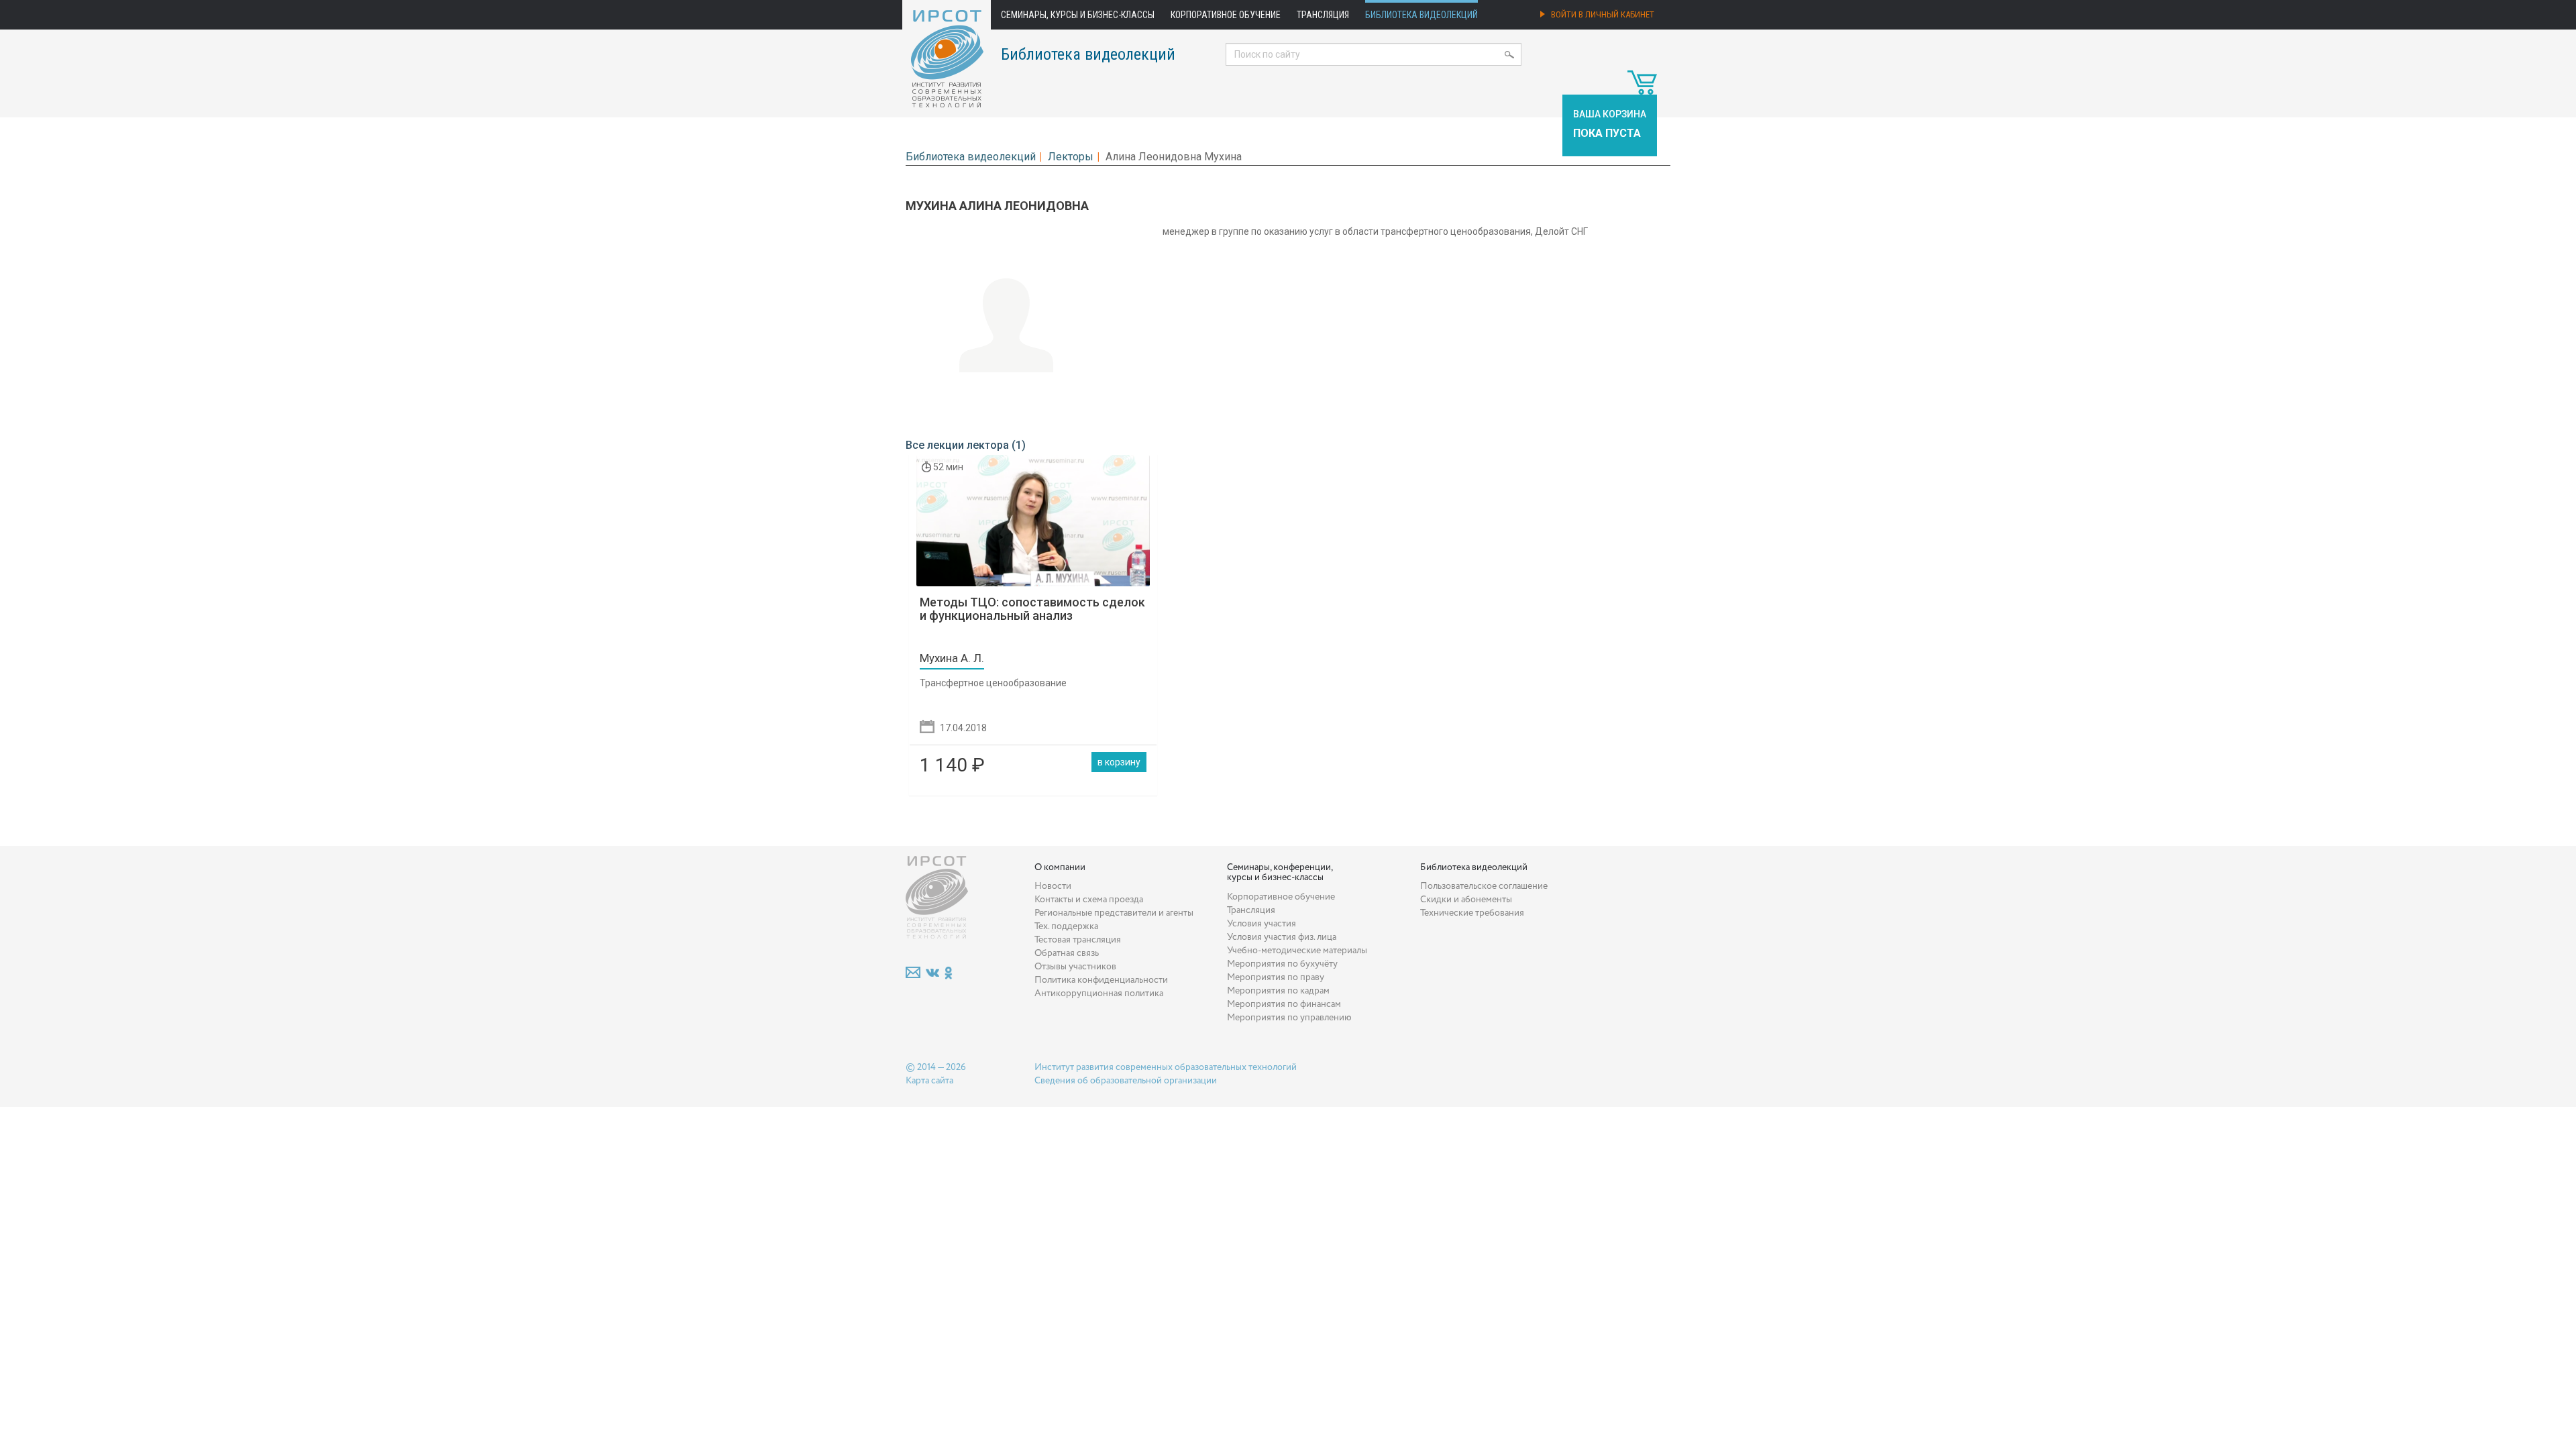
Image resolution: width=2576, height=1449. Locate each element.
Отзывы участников (1075, 967)
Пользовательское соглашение (1484, 886)
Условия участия (1262, 924)
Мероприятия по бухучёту (1282, 964)
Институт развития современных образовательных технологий (1166, 1067)
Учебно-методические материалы (1297, 951)
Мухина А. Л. (952, 658)
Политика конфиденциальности (1101, 980)
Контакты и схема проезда (1089, 900)
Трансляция (1323, 15)
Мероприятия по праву (1276, 977)
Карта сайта (929, 1081)
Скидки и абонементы (1466, 900)
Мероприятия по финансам (1284, 1004)
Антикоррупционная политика (1099, 994)
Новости (1053, 886)
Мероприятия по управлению (1289, 1018)
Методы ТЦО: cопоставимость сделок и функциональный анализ (1032, 609)
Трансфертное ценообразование (993, 683)
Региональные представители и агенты (1114, 913)
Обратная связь (1067, 953)
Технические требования (1472, 913)
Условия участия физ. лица (1282, 937)
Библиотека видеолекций (1421, 15)
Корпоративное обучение (1226, 15)
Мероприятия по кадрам (1278, 991)
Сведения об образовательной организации (1126, 1081)
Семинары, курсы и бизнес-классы (1078, 15)
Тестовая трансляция (1078, 940)
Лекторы (1071, 157)
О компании (1060, 867)
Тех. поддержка (1066, 926)
